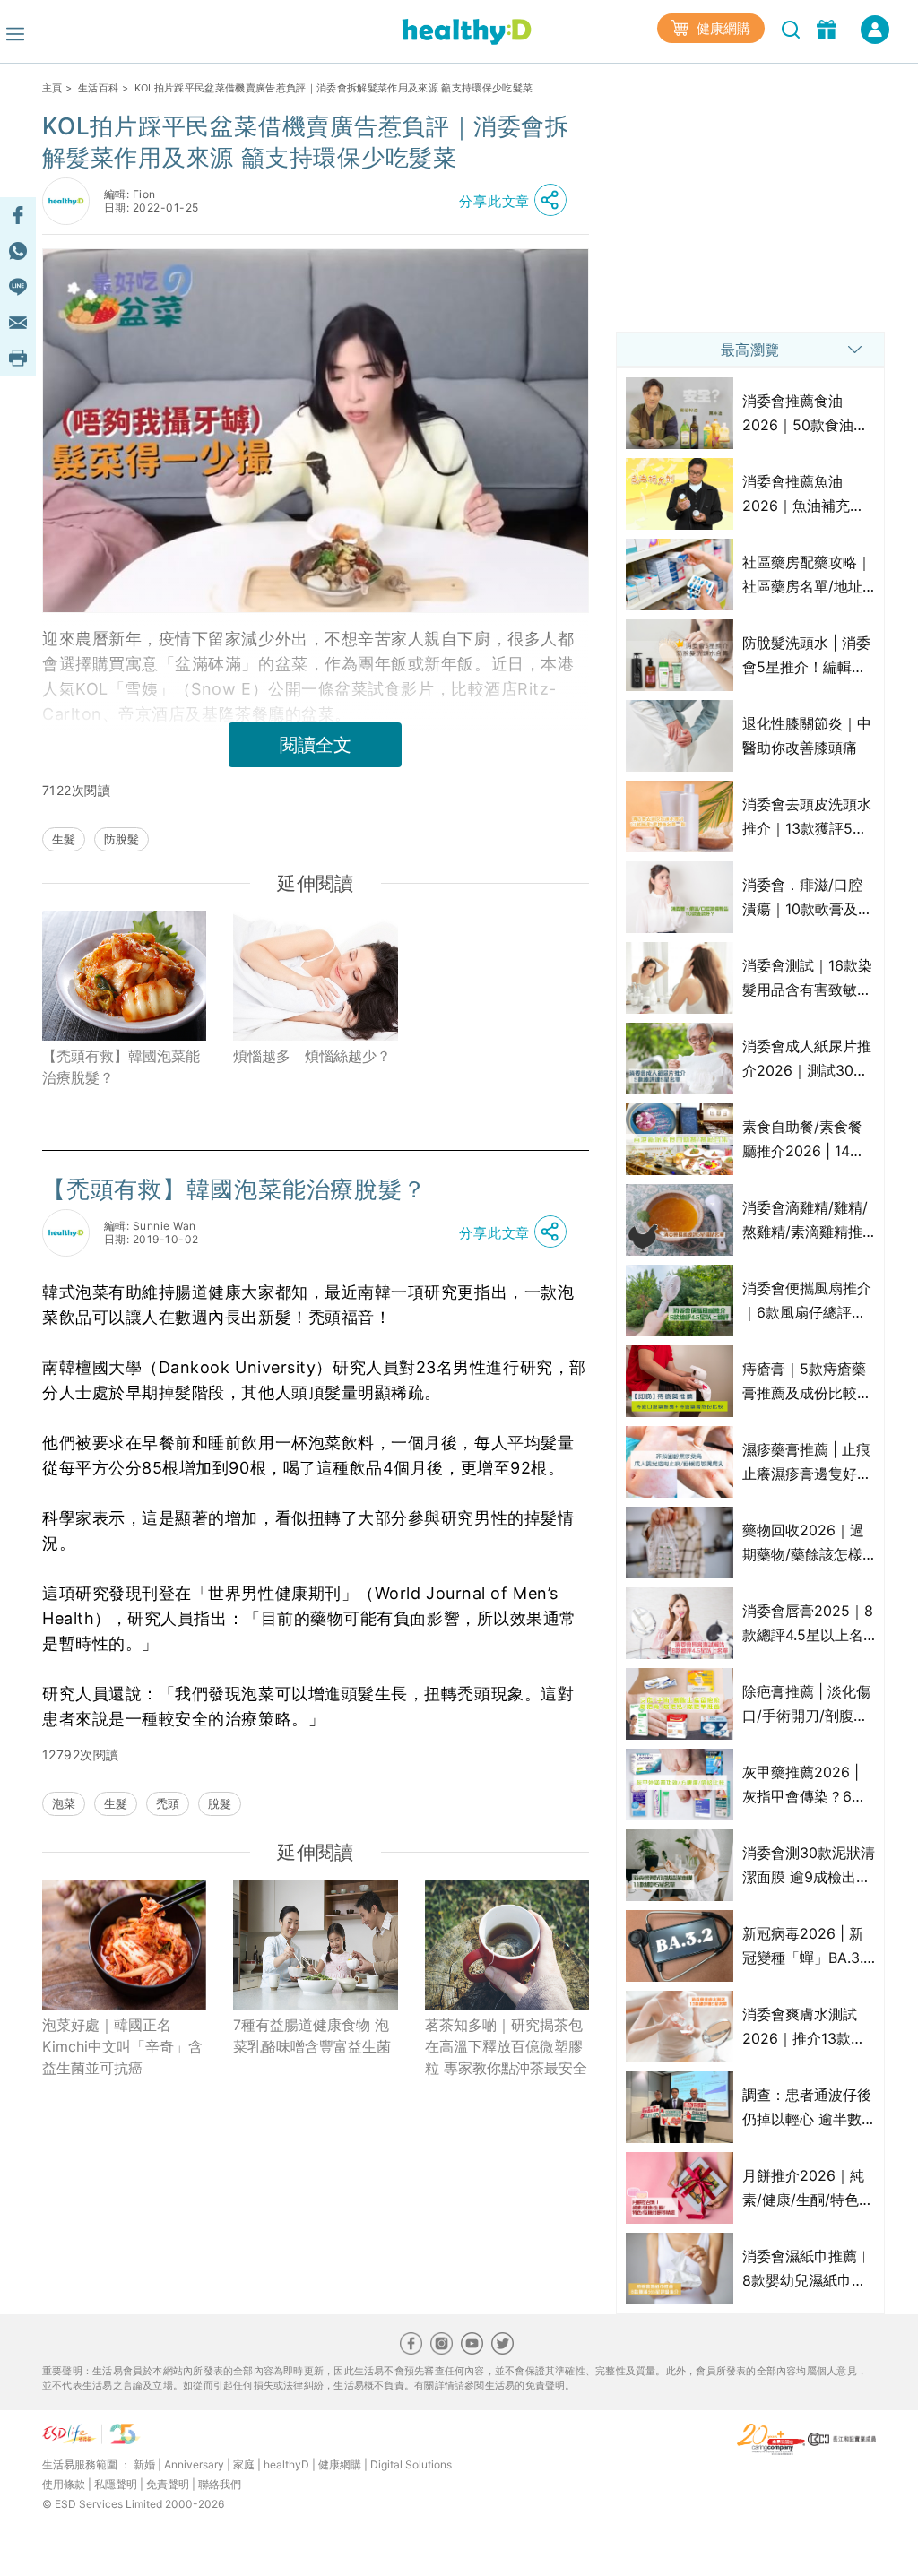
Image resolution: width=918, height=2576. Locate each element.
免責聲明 (168, 2484)
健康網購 (722, 28)
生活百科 (98, 88)
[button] (517, 201)
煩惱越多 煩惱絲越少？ (312, 1056)
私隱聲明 (116, 2484)
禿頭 (168, 1803)
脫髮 (220, 1803)
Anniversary (194, 2464)
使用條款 (64, 2484)
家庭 (244, 2464)
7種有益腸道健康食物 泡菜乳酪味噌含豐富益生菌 (312, 2036)
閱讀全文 (316, 745)
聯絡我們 (220, 2484)
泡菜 (64, 1803)
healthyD (286, 2464)
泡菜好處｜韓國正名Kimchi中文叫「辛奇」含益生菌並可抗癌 (122, 2046)
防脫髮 (121, 839)
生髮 (64, 839)
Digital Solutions (411, 2464)
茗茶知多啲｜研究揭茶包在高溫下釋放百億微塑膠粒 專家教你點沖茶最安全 (506, 2046)
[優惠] (829, 28)
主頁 (52, 88)
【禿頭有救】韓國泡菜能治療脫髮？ (121, 1067)
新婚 (144, 2464)
